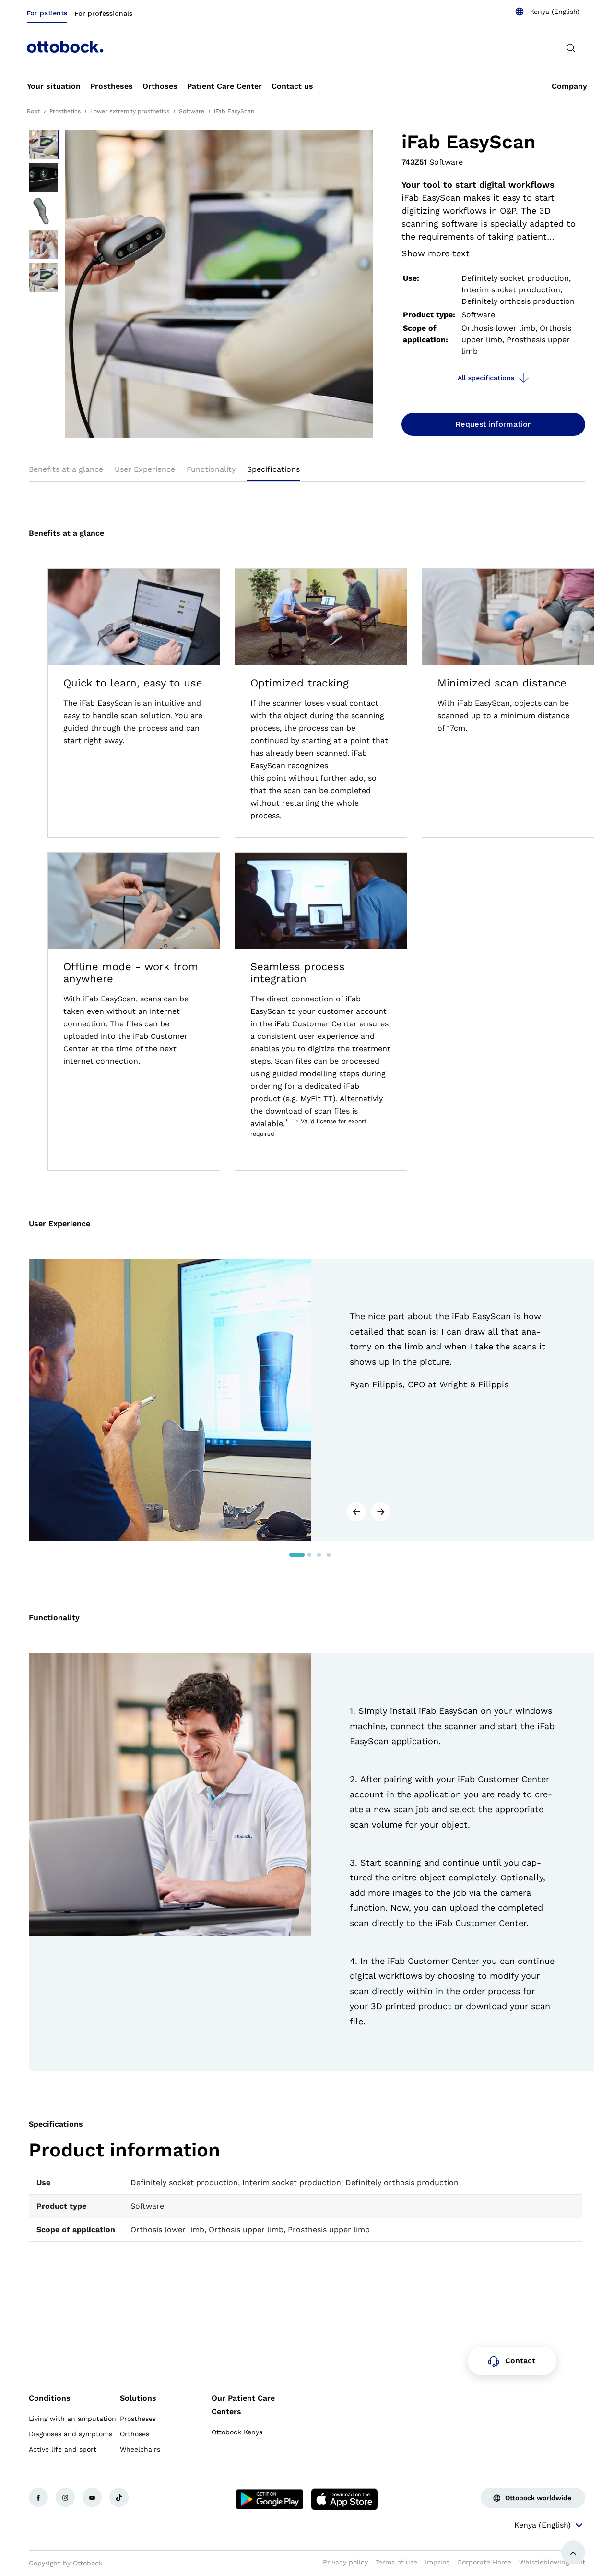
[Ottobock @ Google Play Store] (270, 2499)
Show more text (436, 253)
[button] (356, 1512)
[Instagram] (65, 2497)
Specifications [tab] (273, 469)
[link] (54, 86)
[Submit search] (571, 48)
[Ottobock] (65, 48)
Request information (494, 424)
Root (33, 111)
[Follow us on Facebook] (38, 2497)
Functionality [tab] (211, 469)
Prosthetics (65, 111)
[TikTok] (119, 2497)
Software (192, 111)
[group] (311, 1400)
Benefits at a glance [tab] (66, 469)
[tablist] (307, 472)
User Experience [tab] (145, 469)
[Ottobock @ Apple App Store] (344, 2499)
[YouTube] (92, 2497)
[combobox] (547, 12)
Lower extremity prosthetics (130, 111)
